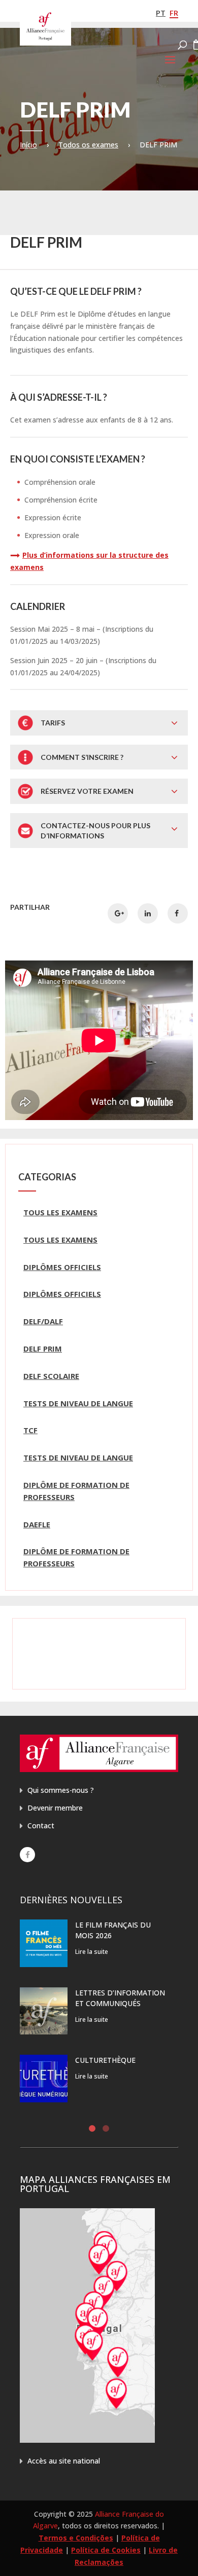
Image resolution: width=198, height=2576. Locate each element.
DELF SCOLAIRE (51, 1376)
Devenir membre (55, 1808)
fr (174, 13)
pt (161, 13)
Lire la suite (92, 1952)
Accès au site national (64, 2461)
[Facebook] (27, 1855)
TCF (30, 1430)
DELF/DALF (43, 1321)
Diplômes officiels (62, 1267)
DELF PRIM (43, 1349)
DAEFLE (37, 1524)
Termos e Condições (76, 2538)
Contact (41, 1825)
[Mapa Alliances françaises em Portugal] (87, 2440)
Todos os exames (88, 145)
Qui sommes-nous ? (61, 1790)
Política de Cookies (106, 2550)
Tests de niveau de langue (78, 1403)
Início (28, 145)
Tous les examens (60, 1212)
